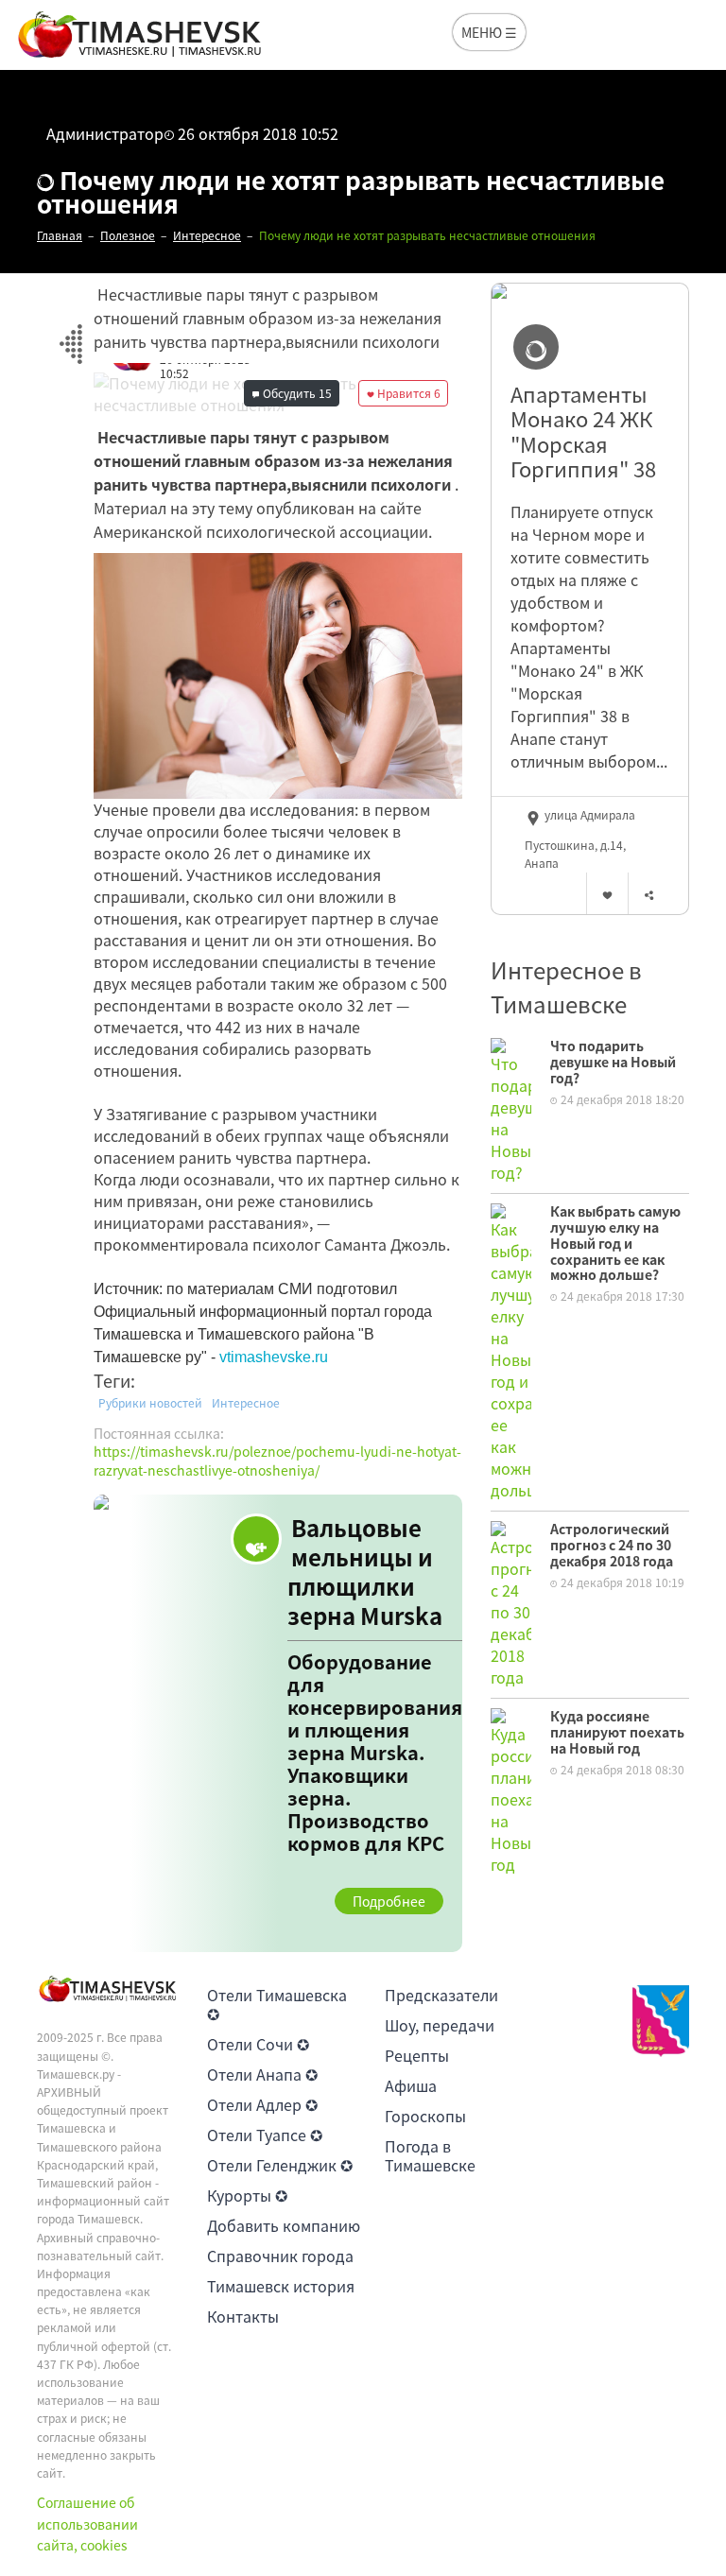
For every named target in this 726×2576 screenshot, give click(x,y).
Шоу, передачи (440, 2025)
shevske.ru (292, 1357)
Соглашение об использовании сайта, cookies (87, 2524)
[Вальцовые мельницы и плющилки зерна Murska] (278, 1724)
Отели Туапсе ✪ (265, 2135)
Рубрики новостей (150, 1403)
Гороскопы (425, 2116)
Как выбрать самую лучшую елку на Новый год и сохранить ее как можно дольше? (615, 1243)
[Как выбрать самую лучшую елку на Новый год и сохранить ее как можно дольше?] (511, 1350)
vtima (237, 1357)
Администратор (105, 133)
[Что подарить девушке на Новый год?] (511, 1109)
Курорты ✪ (247, 2195)
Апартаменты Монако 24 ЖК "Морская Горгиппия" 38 (583, 432)
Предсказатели (441, 1995)
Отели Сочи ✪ (258, 2044)
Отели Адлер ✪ (262, 2104)
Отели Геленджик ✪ (280, 2165)
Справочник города (280, 2256)
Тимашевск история (281, 2286)
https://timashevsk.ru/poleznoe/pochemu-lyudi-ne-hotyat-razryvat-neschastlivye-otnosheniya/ (277, 1461)
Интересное (246, 1403)
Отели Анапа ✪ (262, 2074)
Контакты (243, 2316)
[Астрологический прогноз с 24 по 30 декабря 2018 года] (511, 1602)
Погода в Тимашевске (430, 2155)
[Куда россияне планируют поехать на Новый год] (511, 1789)
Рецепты (417, 2055)
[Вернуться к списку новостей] (70, 333)
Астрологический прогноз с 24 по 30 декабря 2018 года (612, 1545)
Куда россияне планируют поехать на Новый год (617, 1732)
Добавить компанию (284, 2225)
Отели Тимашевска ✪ (277, 2004)
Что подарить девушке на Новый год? (613, 1062)
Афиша (411, 2085)
